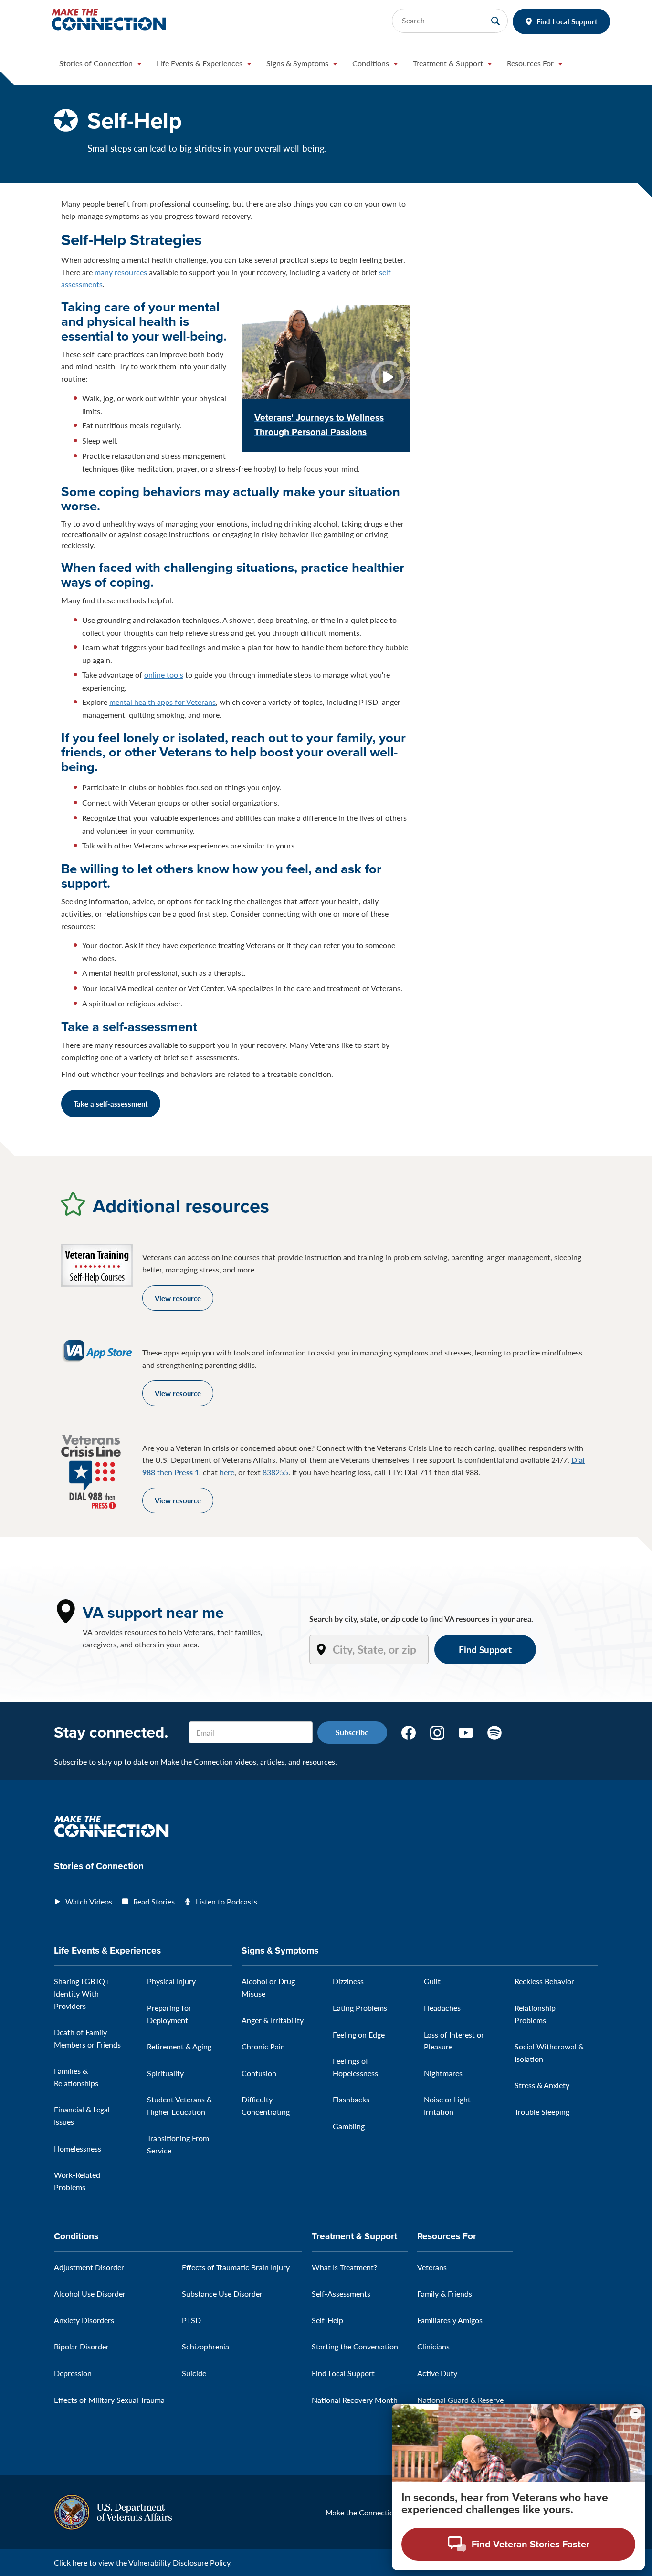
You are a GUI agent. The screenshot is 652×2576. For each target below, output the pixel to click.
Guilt (432, 1981)
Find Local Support (567, 21)
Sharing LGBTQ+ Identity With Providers (82, 1993)
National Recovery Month (355, 2400)
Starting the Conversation (355, 2346)
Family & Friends (445, 2293)
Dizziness (348, 1981)
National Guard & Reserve (460, 2400)
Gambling (349, 2126)
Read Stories (154, 1901)
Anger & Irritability (273, 2020)
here (227, 1472)
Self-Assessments (341, 2293)
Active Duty (437, 2373)
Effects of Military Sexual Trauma (109, 2400)
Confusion (259, 2073)
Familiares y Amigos (450, 2320)
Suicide (194, 2373)
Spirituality (165, 2073)
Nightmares (443, 2073)
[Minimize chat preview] (635, 2413)
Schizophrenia (205, 2346)
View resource (178, 1298)
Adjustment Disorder (89, 2267)
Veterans (432, 2267)
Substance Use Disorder (222, 2293)
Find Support (485, 1650)
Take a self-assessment (111, 1103)
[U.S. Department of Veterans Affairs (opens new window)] (113, 2511)
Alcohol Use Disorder (90, 2293)
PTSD (191, 2320)
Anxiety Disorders (84, 2320)
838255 (275, 1472)
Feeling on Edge (359, 2034)
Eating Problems (360, 2008)
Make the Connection (362, 2512)
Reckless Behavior (544, 1981)
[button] (100, 66)
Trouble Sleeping (542, 2112)
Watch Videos (89, 1901)
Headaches (442, 2008)
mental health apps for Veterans (163, 702)
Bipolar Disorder (81, 2346)
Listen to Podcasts (226, 1901)
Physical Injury (171, 1981)
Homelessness (78, 2148)
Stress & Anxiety (542, 2085)
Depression (73, 2373)
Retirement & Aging (179, 2046)
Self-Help (327, 2320)
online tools (164, 675)
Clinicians (433, 2346)
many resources (121, 272)
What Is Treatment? (344, 2267)
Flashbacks (351, 2099)
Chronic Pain (263, 2046)
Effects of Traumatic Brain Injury (236, 2267)
